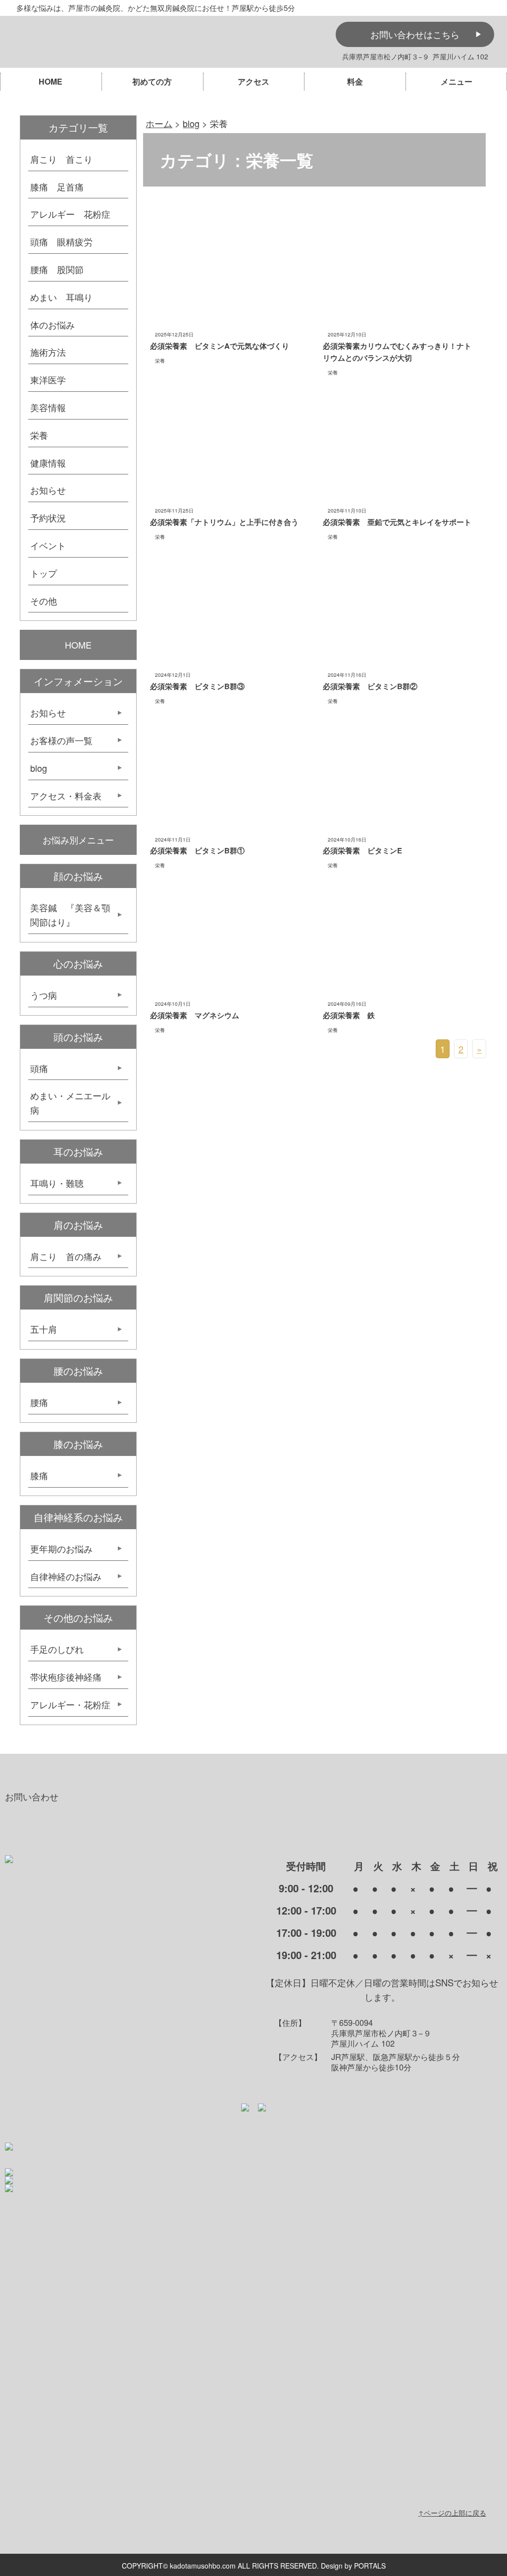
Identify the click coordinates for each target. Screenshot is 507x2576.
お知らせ (48, 490)
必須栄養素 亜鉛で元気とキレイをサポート (401, 522)
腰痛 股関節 (57, 269)
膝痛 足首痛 (57, 187)
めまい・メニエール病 (70, 1102)
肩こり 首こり (61, 159)
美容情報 (48, 407)
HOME (51, 81)
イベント (48, 545)
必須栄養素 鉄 (349, 1015)
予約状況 (48, 517)
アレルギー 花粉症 (70, 214)
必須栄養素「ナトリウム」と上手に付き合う (224, 522)
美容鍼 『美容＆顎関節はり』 (70, 914)
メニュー (456, 81)
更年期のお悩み (61, 1548)
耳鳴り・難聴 (57, 1183)
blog (39, 768)
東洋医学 (48, 379)
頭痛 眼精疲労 (61, 241)
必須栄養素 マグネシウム (195, 1015)
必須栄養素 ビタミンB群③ (197, 686)
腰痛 (39, 1402)
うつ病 (44, 995)
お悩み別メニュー (78, 840)
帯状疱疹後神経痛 (66, 1677)
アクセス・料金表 (66, 796)
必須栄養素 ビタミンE (362, 850)
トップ (44, 573)
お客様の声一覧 (61, 740)
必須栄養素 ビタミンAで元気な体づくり (220, 346)
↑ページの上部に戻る (452, 2513)
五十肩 (48, 1329)
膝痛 (39, 1475)
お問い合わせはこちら (415, 34)
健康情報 (48, 463)
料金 (355, 81)
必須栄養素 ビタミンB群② (370, 686)
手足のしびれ (57, 1649)
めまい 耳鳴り (61, 297)
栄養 (160, 360)
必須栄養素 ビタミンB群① (197, 850)
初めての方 (152, 81)
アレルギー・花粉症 (70, 1704)
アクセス (253, 81)
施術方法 (48, 352)
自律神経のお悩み (66, 1576)
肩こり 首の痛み (66, 1256)
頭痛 (39, 1068)
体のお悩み (52, 325)
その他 (44, 601)
